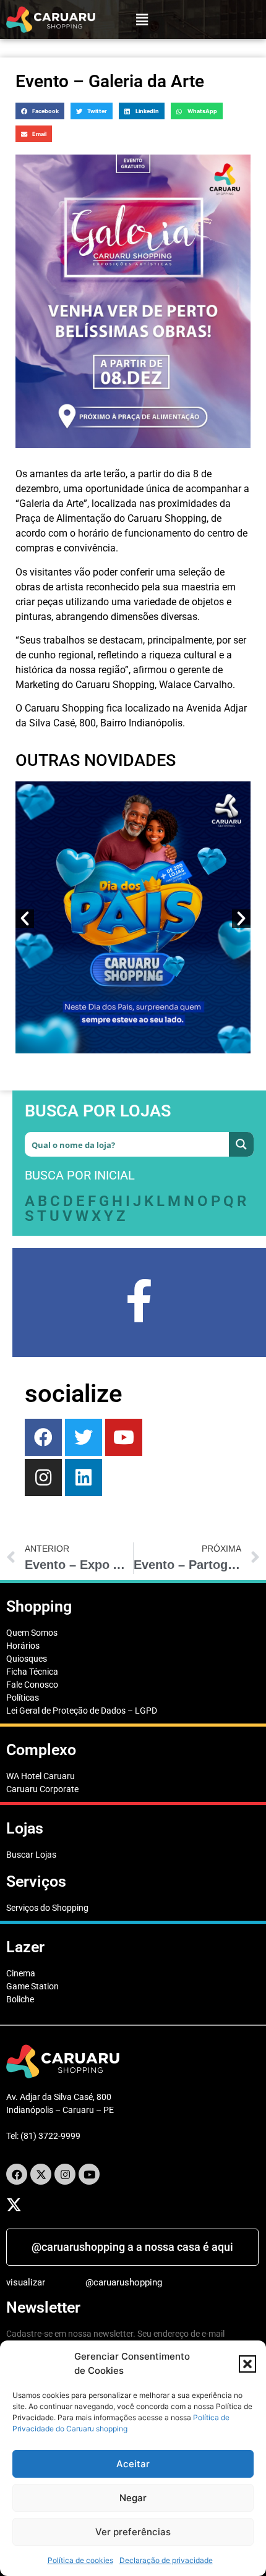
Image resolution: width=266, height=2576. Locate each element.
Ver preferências (133, 2532)
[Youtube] (124, 1437)
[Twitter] (84, 1437)
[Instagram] (65, 2174)
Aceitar (133, 2464)
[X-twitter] (41, 2174)
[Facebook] (43, 1437)
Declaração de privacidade (166, 2560)
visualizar (26, 2282)
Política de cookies (80, 2560)
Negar (133, 2498)
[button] (247, 2364)
